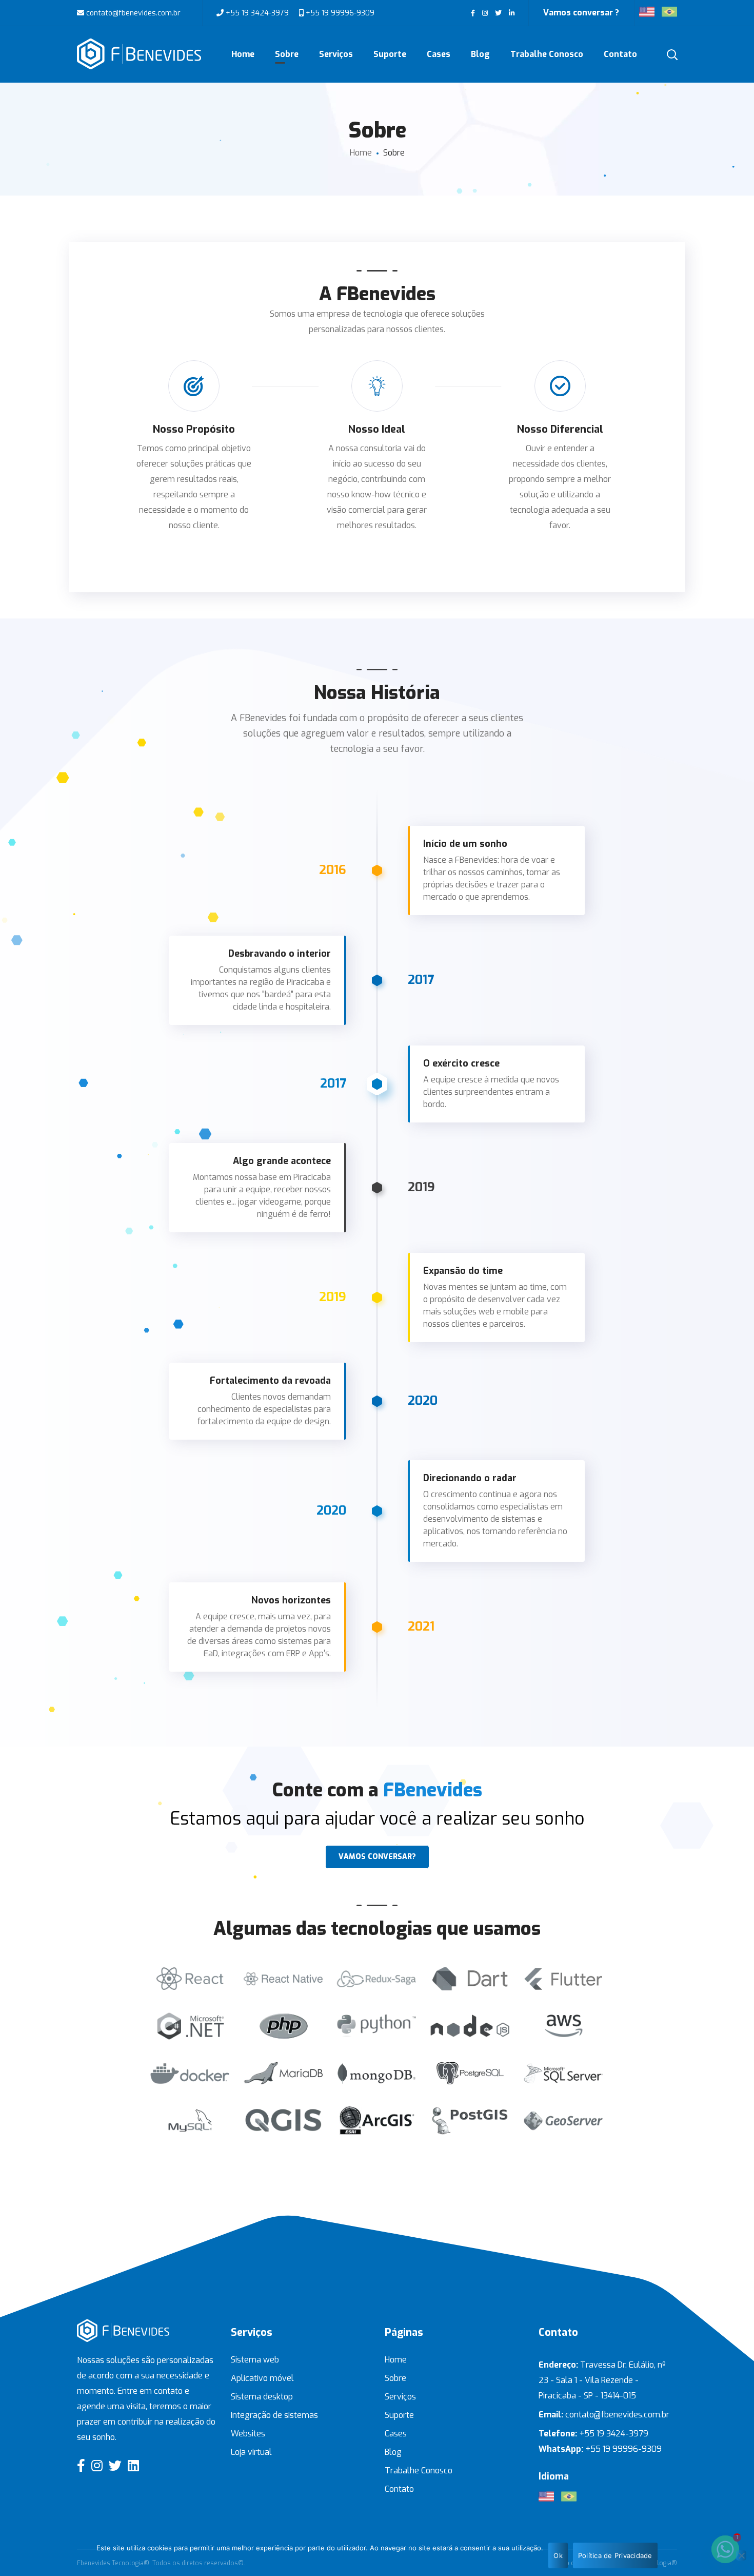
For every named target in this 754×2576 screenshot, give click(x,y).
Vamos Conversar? (377, 1857)
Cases (396, 2434)
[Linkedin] (133, 2465)
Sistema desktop (262, 2397)
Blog (393, 2452)
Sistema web (255, 2360)
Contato (399, 2489)
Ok (558, 2555)
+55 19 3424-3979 (257, 13)
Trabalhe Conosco (419, 2471)
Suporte (399, 2415)
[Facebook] (81, 2465)
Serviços (400, 2397)
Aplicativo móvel (262, 2378)
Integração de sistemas (274, 2415)
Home (361, 153)
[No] (741, 2555)
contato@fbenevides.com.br (132, 13)
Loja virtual (251, 2452)
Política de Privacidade (615, 2555)
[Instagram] (97, 2465)
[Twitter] (115, 2465)
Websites (248, 2434)
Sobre (395, 2378)
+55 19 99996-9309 (339, 13)
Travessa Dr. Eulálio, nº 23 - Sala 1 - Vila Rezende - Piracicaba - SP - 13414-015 (602, 2380)
